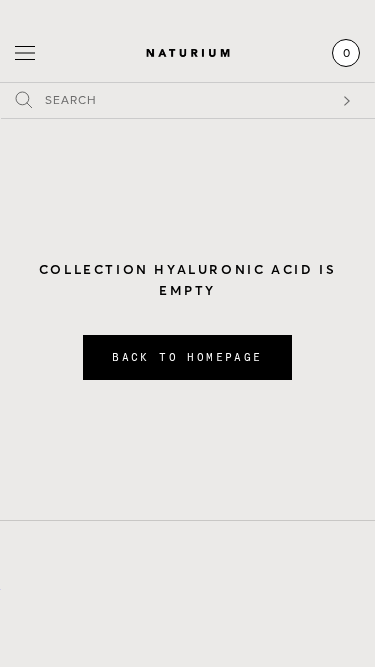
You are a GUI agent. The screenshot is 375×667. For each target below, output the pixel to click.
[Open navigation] (25, 53)
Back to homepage (187, 357)
